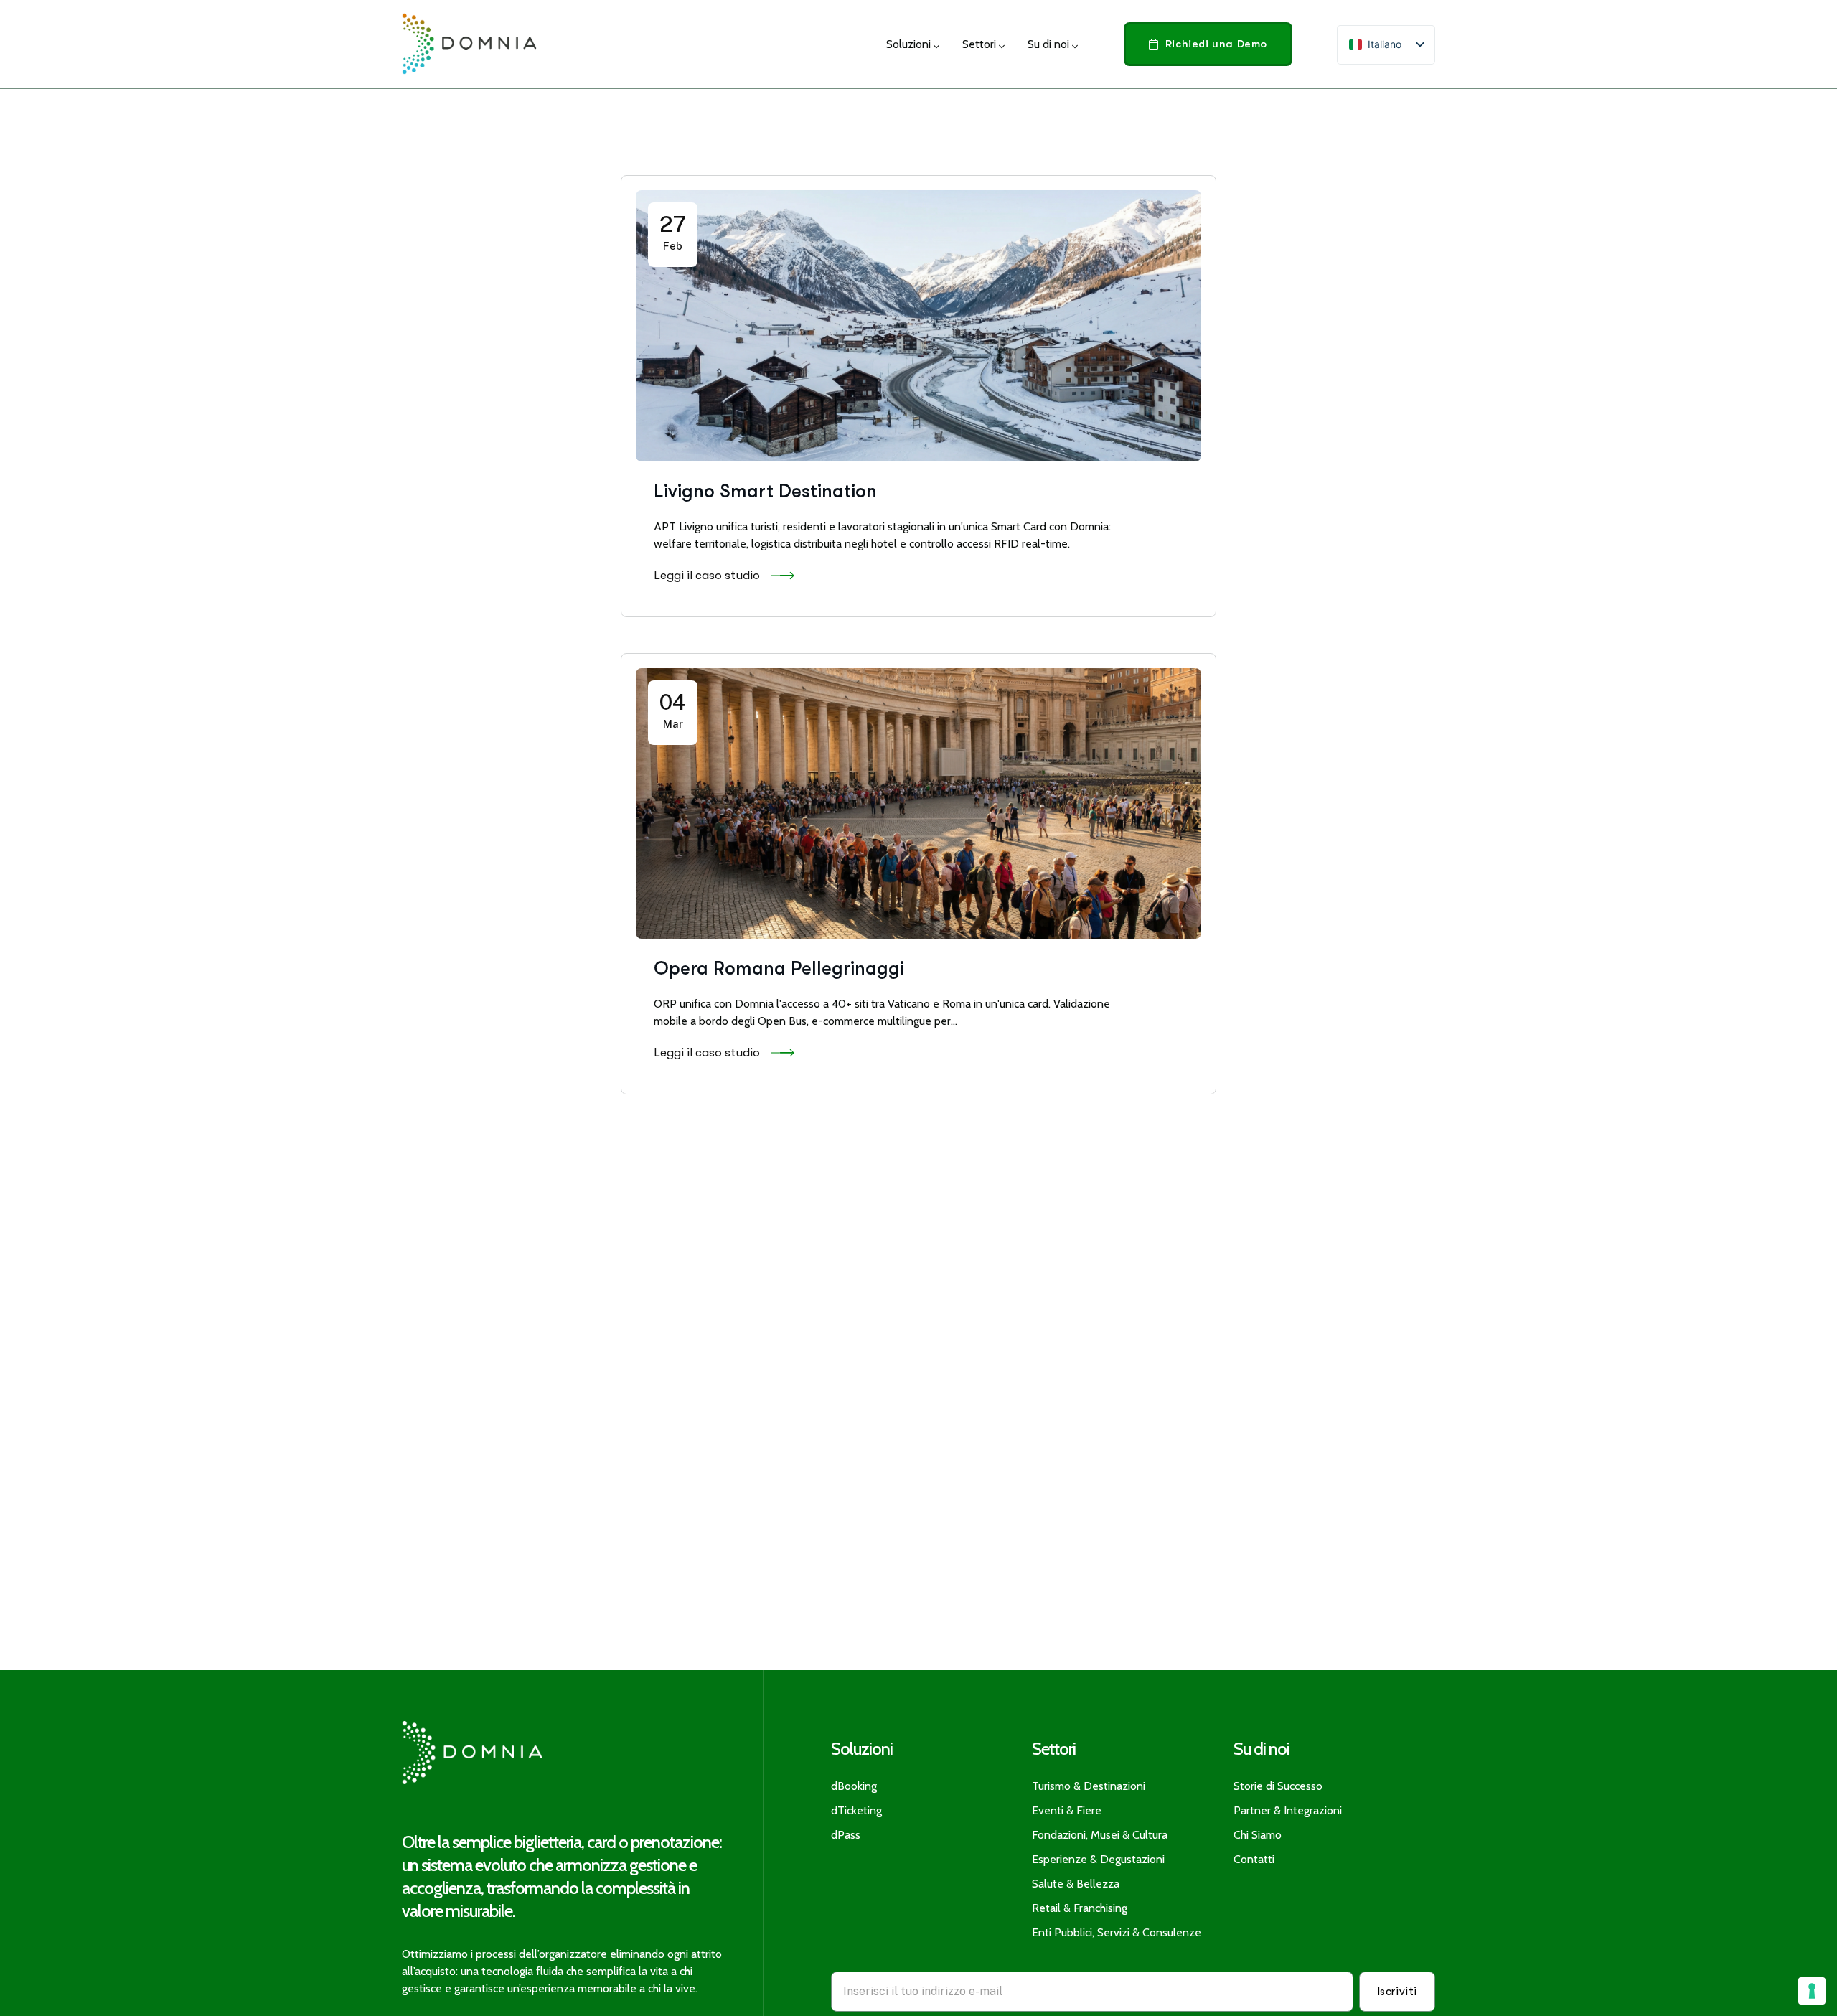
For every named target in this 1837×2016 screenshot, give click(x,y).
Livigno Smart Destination (765, 491)
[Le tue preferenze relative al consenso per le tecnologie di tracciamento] (1812, 1991)
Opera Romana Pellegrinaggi (779, 969)
